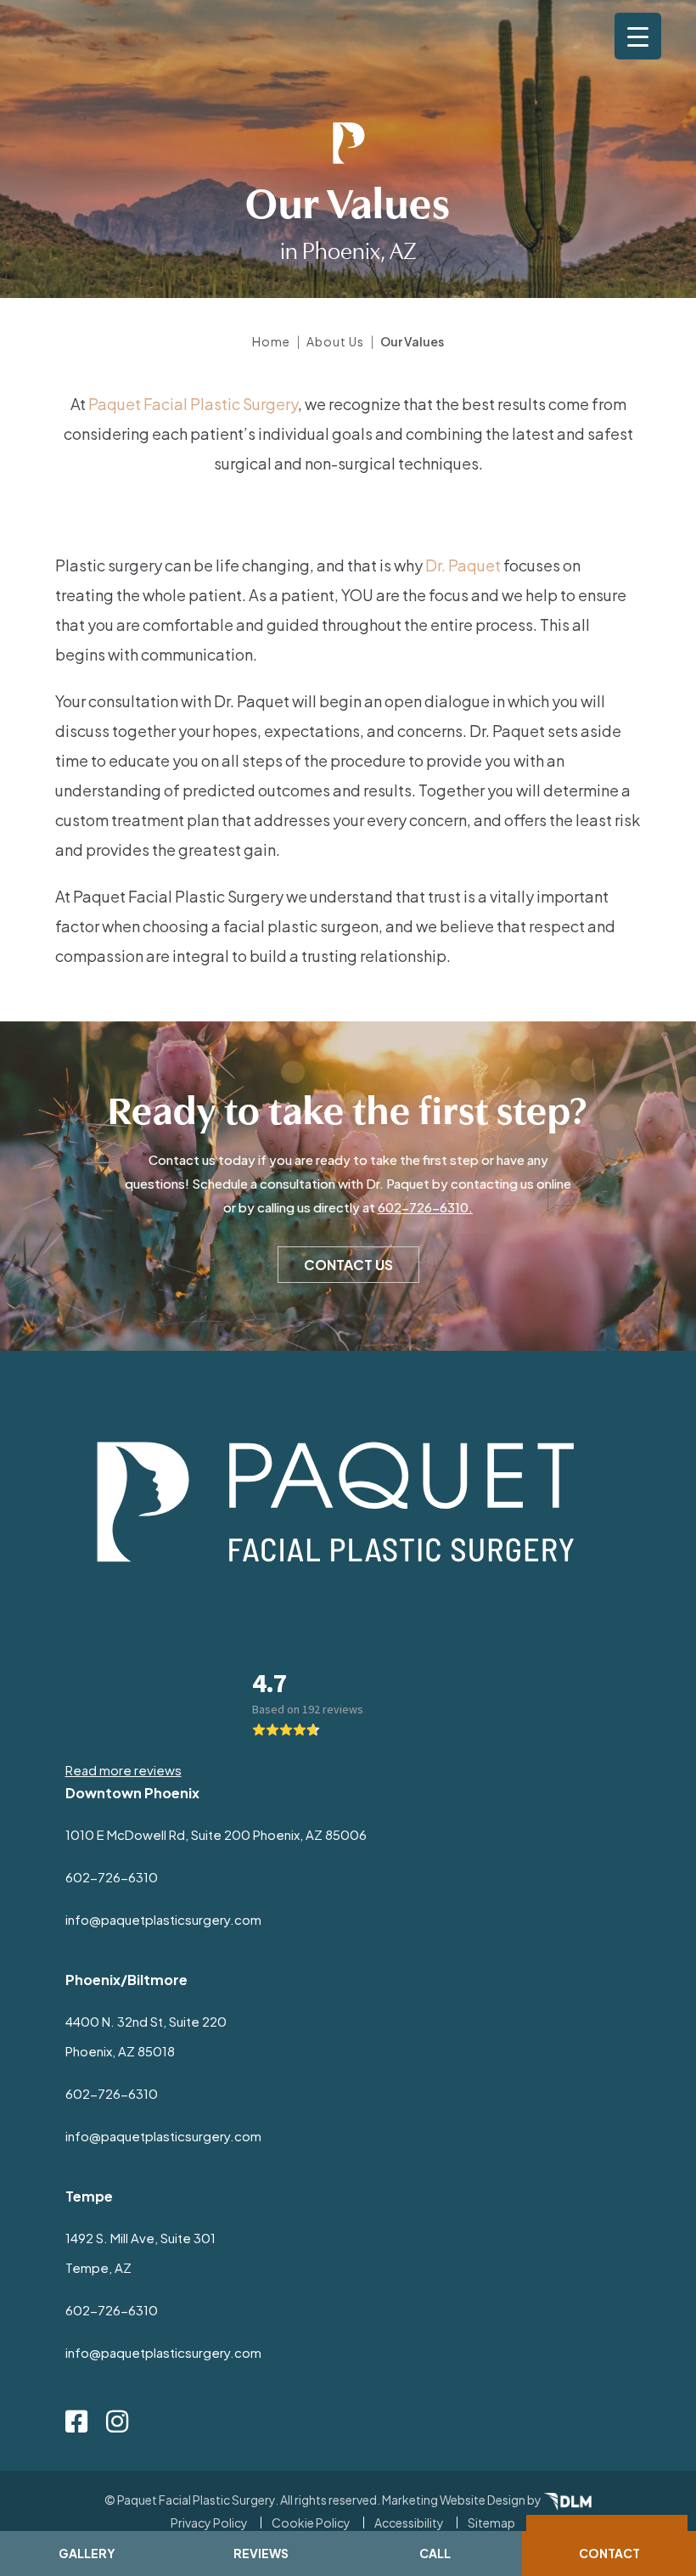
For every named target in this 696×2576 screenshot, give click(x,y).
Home (271, 341)
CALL (435, 2553)
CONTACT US (348, 1265)
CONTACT (609, 2553)
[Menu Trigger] (638, 36)
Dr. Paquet (463, 565)
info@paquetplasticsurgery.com (163, 1919)
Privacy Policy (209, 2523)
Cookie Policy (311, 2523)
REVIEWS (261, 2553)
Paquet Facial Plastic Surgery (193, 404)
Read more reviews (123, 1770)
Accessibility (409, 2523)
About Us (335, 341)
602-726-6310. (425, 1207)
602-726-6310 (112, 1877)
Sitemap (491, 2523)
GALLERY (87, 2553)
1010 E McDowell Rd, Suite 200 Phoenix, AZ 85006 (216, 1834)
